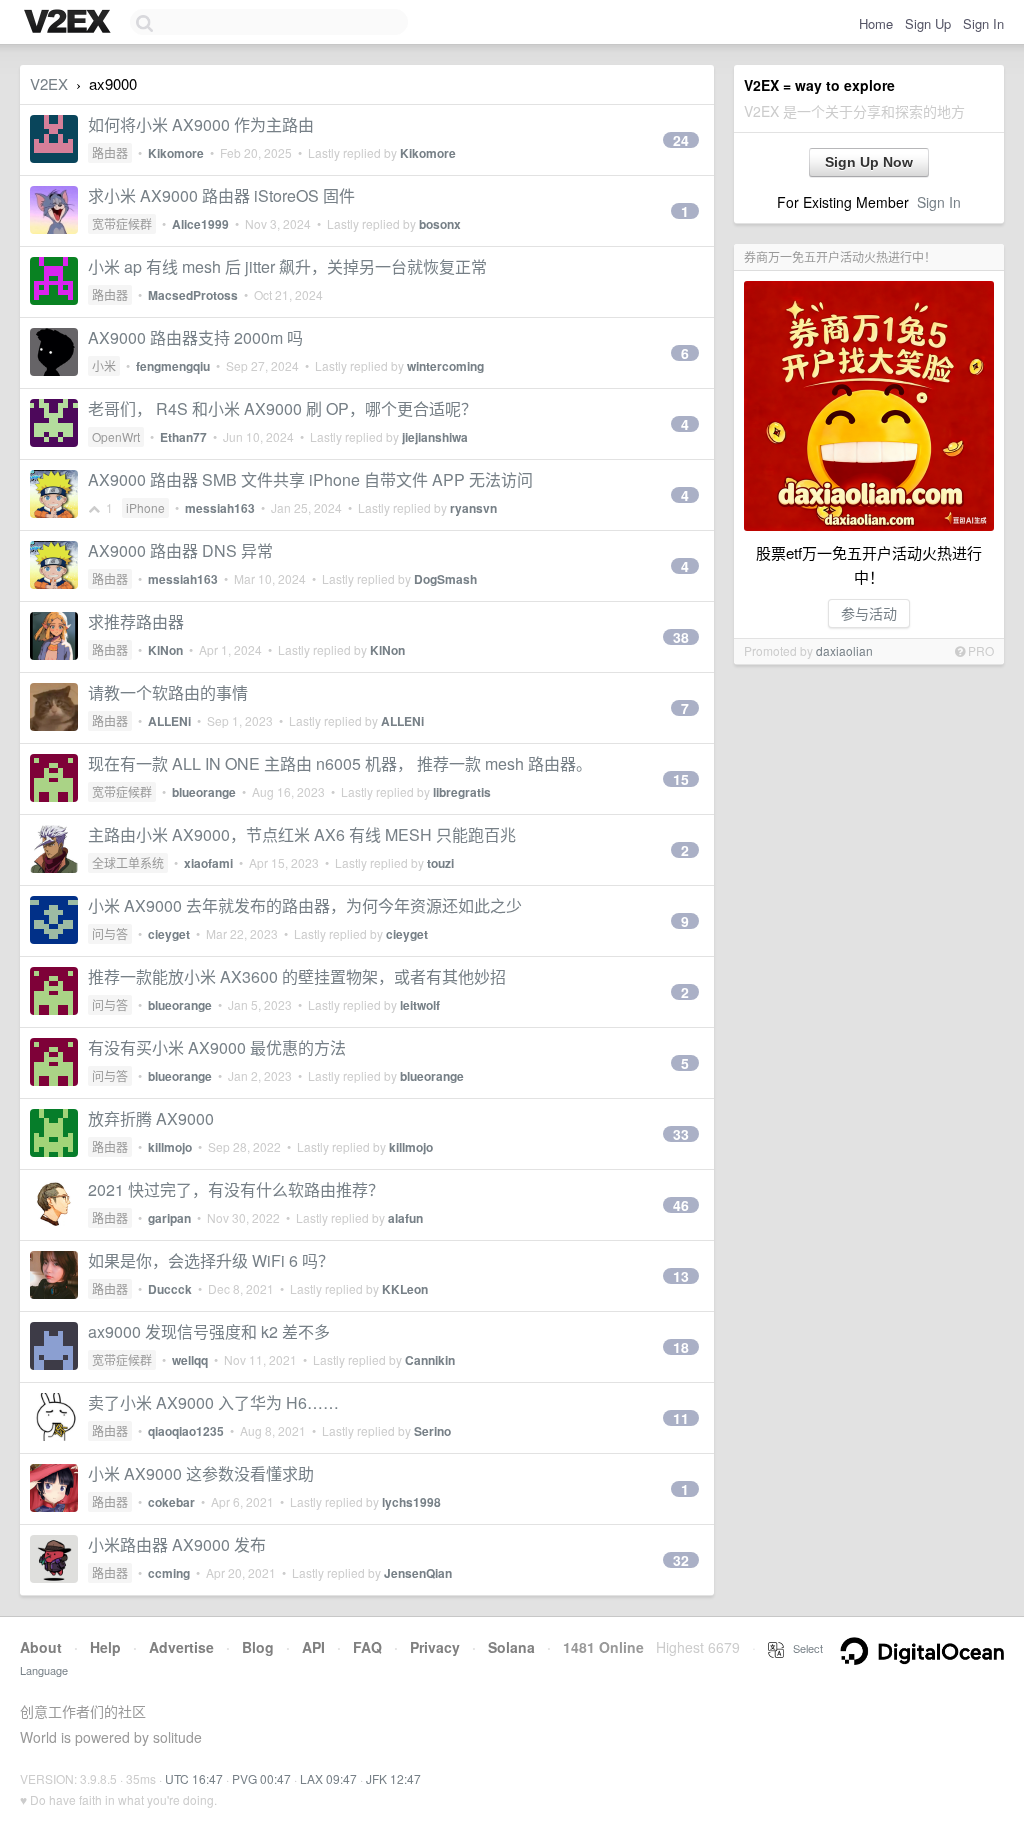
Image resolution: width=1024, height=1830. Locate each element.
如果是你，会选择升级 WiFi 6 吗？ (211, 1260)
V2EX (49, 83)
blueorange (204, 792)
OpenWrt (116, 436)
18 (681, 1347)
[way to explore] (70, 23)
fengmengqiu (173, 366)
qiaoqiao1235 (186, 1431)
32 (681, 1560)
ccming (169, 1573)
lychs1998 (411, 1502)
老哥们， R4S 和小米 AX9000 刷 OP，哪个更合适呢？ (282, 408)
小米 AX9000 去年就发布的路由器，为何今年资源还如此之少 (305, 905)
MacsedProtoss (193, 295)
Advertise (181, 1647)
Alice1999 (200, 224)
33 (681, 1134)
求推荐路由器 (136, 621)
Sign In (983, 23)
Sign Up (928, 23)
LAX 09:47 (328, 1778)
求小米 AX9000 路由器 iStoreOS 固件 (221, 195)
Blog (258, 1647)
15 (681, 779)
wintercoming (445, 366)
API (313, 1647)
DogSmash (445, 579)
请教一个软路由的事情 (168, 692)
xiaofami (208, 863)
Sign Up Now (869, 162)
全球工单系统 (128, 862)
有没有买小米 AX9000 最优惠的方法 (217, 1047)
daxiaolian (844, 650)
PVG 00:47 (261, 1778)
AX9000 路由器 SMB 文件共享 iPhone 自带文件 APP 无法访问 (310, 479)
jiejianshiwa (435, 437)
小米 (104, 365)
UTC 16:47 (194, 1778)
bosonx (440, 224)
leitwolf (420, 1005)
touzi (440, 863)
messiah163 (220, 508)
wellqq (190, 1360)
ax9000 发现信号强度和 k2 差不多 (209, 1331)
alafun (405, 1218)
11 (681, 1418)
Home (876, 23)
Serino (432, 1431)
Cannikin (430, 1360)
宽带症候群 (122, 223)
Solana (511, 1647)
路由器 (110, 152)
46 (681, 1205)
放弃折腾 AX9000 (151, 1118)
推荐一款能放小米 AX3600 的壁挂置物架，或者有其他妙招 (297, 976)
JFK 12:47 (393, 1778)
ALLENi (169, 721)
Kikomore (176, 153)
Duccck (170, 1289)
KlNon (165, 650)
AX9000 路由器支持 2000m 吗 (195, 337)
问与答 (110, 933)
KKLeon (405, 1289)
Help (105, 1647)
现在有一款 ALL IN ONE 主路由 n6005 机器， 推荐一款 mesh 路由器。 (340, 763)
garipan (169, 1218)
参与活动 (869, 613)
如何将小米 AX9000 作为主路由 (201, 124)
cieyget (169, 934)
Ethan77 (183, 437)
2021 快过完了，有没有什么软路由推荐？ (236, 1189)
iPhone (145, 507)
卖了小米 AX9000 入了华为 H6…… (213, 1402)
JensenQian (418, 1573)
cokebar (171, 1502)
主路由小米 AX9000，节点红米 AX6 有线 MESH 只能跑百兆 (302, 834)
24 (681, 140)
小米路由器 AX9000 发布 (177, 1544)
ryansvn (473, 508)
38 (681, 637)
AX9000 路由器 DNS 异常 (180, 550)
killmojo (170, 1147)
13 (681, 1276)
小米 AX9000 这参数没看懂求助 (201, 1473)
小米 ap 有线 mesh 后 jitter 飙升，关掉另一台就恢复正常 (287, 266)
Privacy (435, 1647)
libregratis (462, 792)
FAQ (367, 1647)
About (41, 1647)
